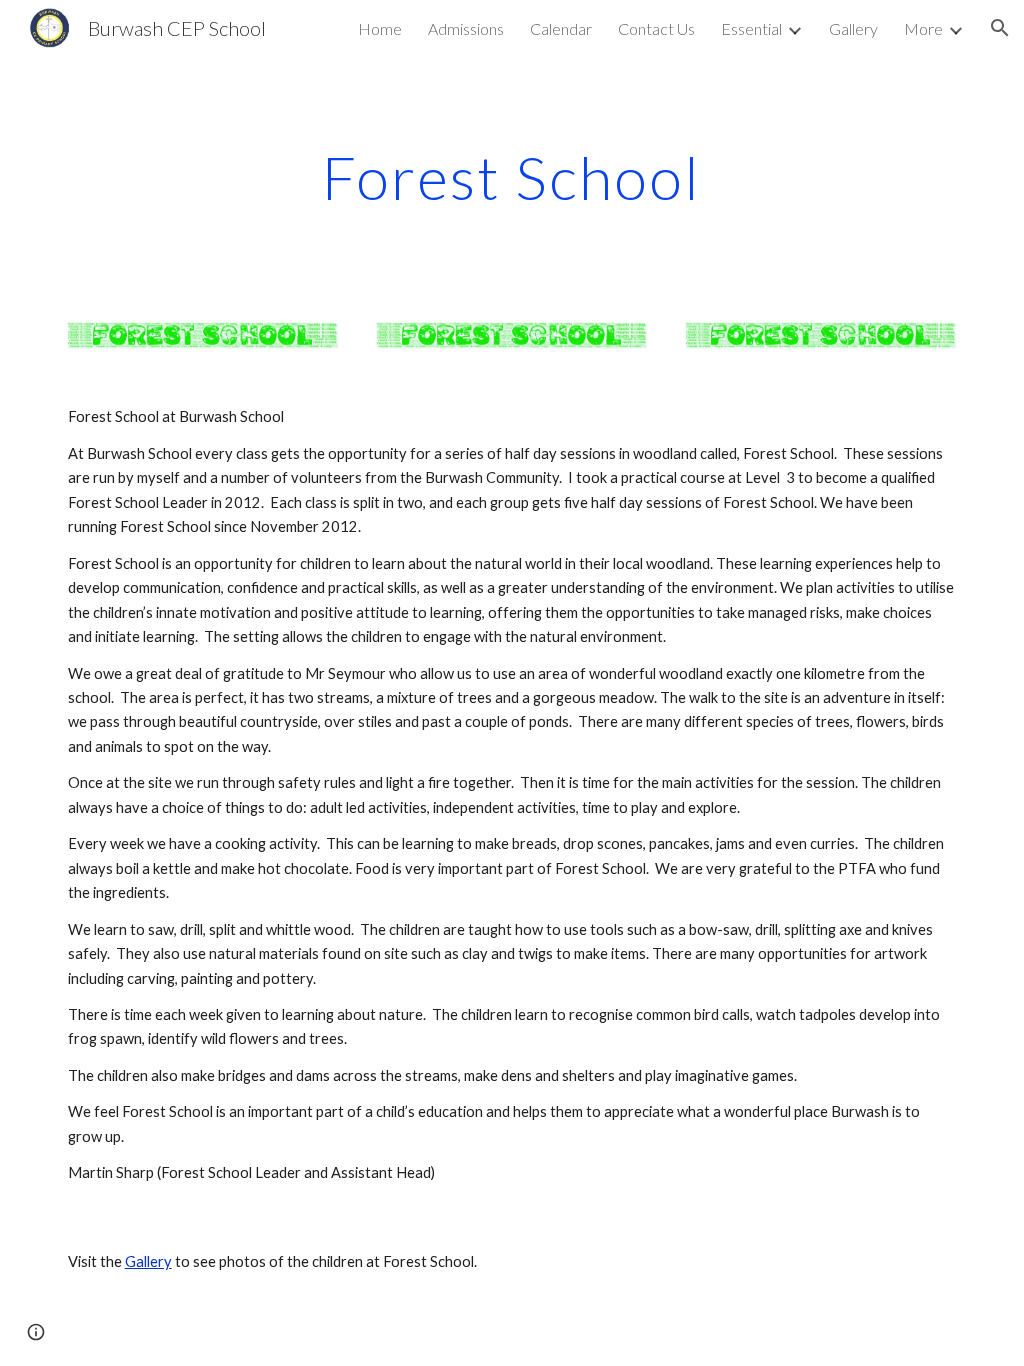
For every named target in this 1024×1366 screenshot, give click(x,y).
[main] (511, 177)
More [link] (923, 28)
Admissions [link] (466, 28)
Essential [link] (751, 28)
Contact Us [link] (656, 28)
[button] (1000, 28)
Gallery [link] (853, 28)
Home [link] (380, 28)
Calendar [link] (561, 28)
